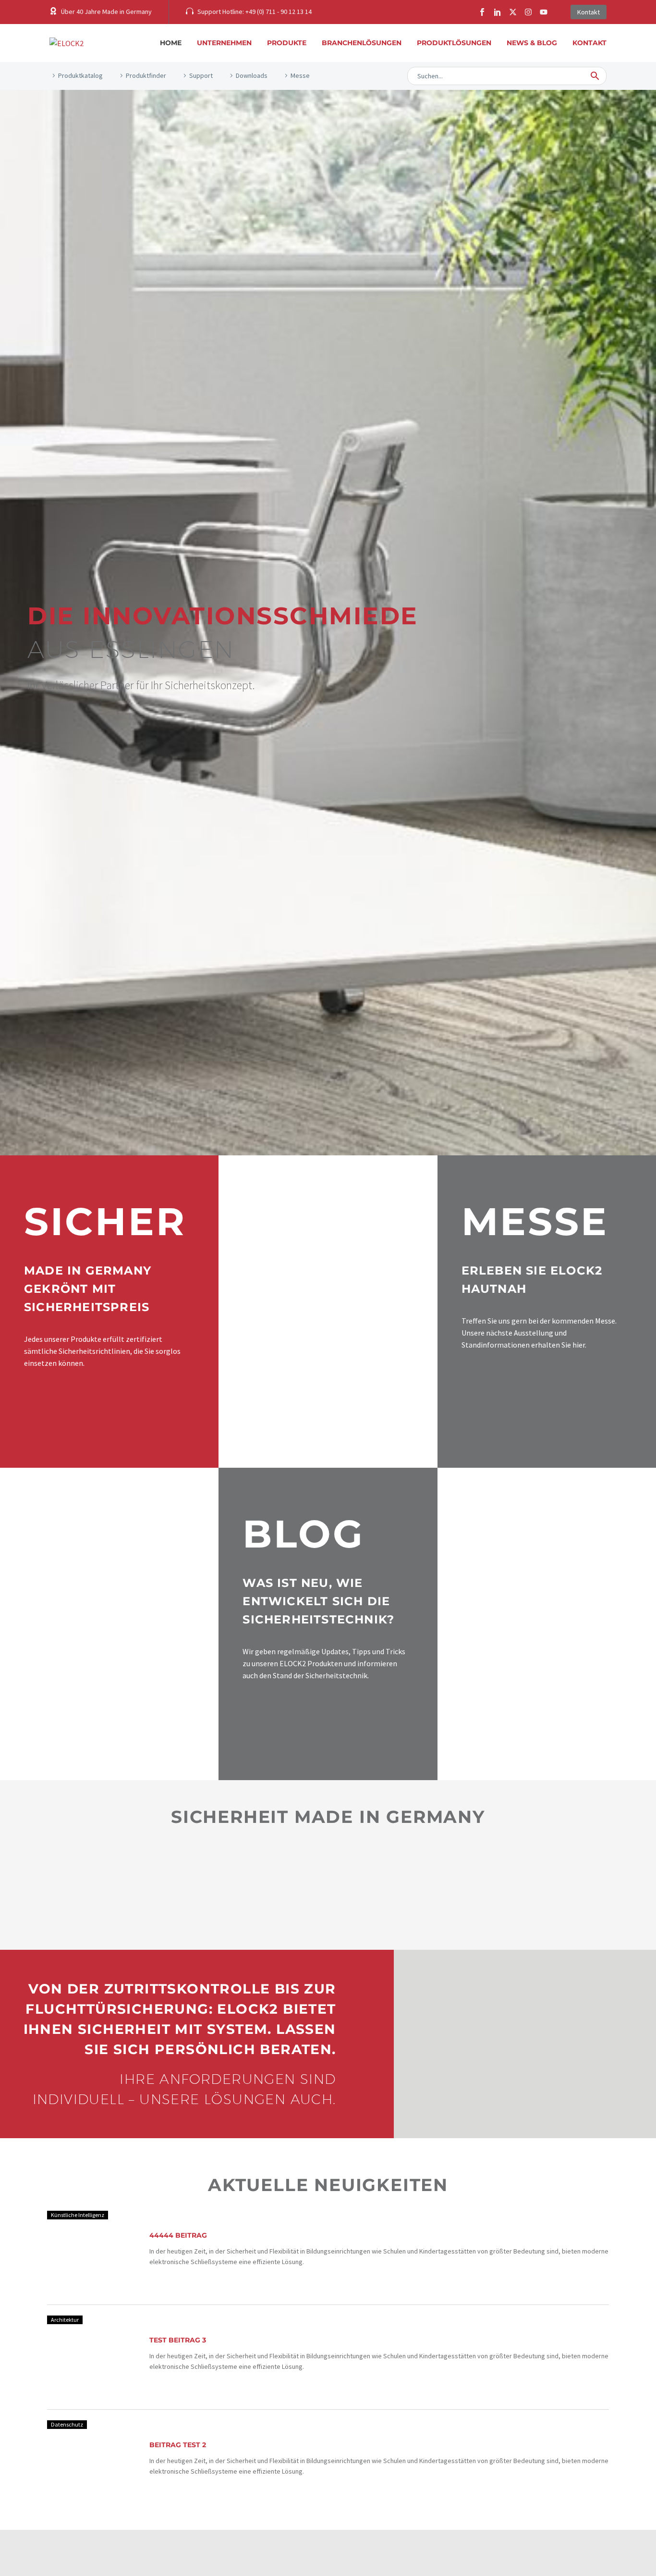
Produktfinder (146, 75)
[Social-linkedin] (498, 12)
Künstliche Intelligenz (78, 2215)
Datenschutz (67, 2424)
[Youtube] (544, 12)
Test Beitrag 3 (178, 2340)
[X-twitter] (513, 12)
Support (201, 75)
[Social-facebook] (482, 12)
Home (171, 43)
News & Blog (532, 43)
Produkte (287, 43)
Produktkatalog (80, 75)
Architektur (65, 2320)
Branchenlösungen (362, 43)
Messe (300, 75)
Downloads (252, 75)
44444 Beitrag (178, 2235)
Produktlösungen (454, 43)
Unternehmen (224, 43)
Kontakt (589, 43)
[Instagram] (528, 12)
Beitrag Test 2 (178, 2445)
